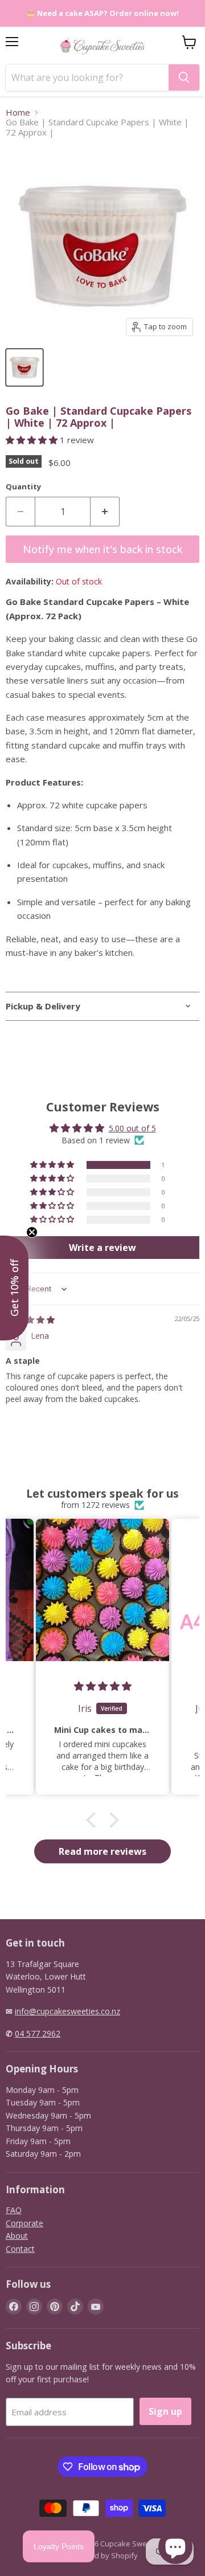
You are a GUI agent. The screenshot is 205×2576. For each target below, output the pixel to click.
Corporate (24, 2223)
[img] (30, 1320)
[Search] (184, 77)
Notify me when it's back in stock (102, 549)
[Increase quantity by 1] (105, 512)
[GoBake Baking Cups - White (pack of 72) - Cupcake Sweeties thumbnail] (24, 367)
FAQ (14, 2210)
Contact (20, 2249)
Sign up (165, 2411)
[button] (33, 440)
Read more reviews (102, 1851)
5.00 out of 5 (132, 1128)
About (17, 2236)
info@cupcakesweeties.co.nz (67, 2011)
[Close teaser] (32, 1232)
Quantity (23, 487)
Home (18, 113)
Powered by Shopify (103, 2555)
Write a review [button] (102, 1248)
